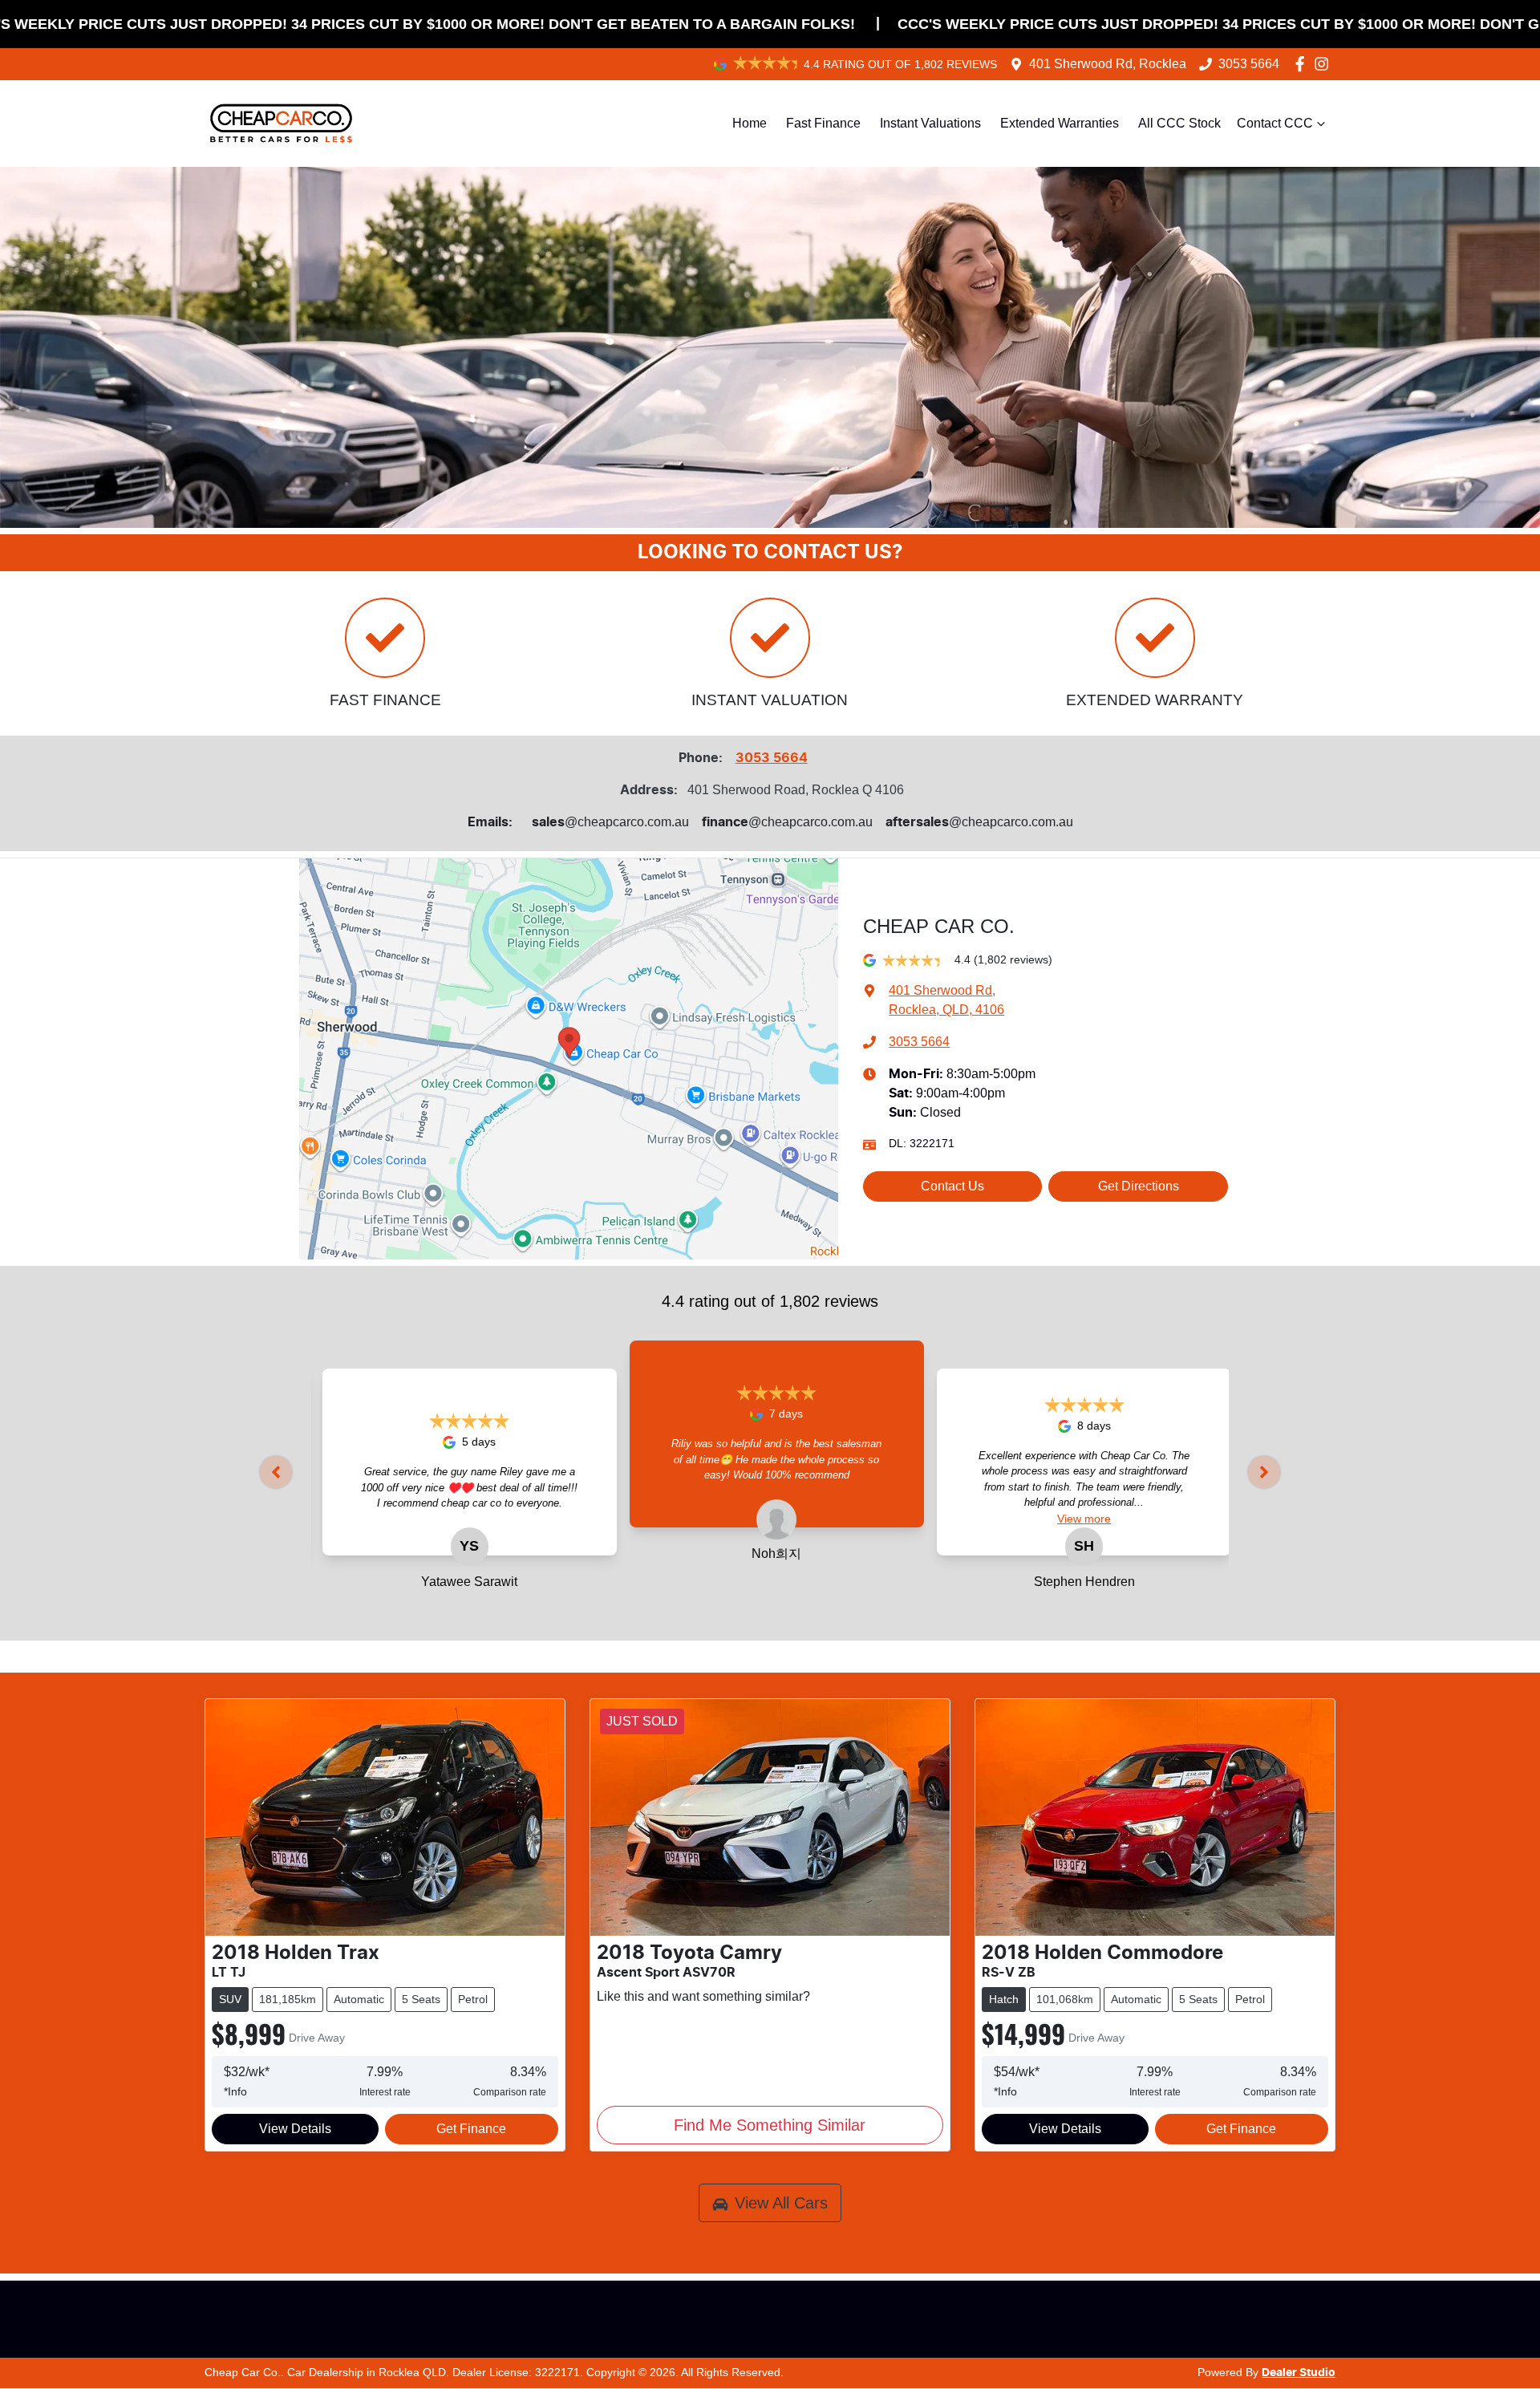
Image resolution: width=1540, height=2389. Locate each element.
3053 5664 (1249, 64)
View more (902, 1492)
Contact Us (952, 1186)
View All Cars (781, 2203)
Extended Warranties (1060, 123)
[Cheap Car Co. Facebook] (1303, 64)
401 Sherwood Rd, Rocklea (1108, 64)
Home (750, 123)
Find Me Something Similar (770, 2125)
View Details (295, 2129)
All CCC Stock (1179, 123)
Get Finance (471, 2129)
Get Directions (1139, 1186)
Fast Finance (823, 123)
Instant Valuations (930, 123)
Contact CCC (1275, 123)
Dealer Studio (1299, 2373)
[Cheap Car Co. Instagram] (1325, 64)
